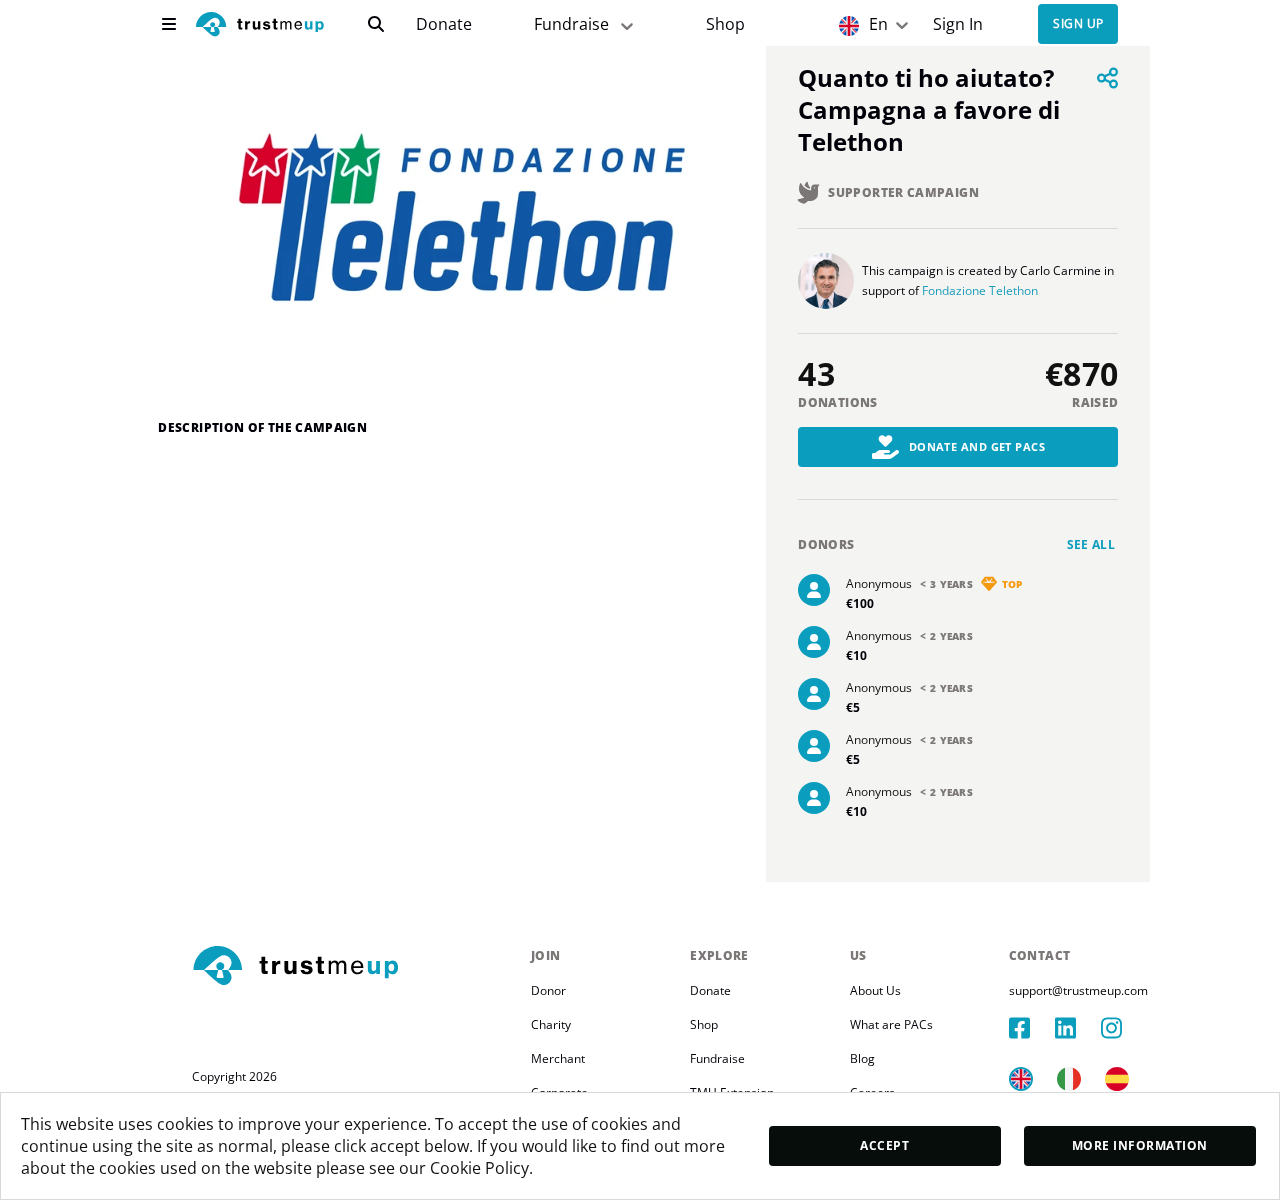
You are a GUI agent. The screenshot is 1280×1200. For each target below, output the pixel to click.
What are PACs (891, 1024)
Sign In (958, 24)
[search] (376, 24)
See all (1091, 544)
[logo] (260, 26)
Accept (884, 1145)
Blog (862, 1058)
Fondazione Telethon (980, 290)
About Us (875, 990)
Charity (551, 1024)
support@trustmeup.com (1078, 990)
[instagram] (1124, 1028)
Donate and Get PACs (977, 446)
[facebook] (1032, 1028)
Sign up (1078, 24)
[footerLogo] (353, 967)
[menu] (169, 24)
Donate (444, 24)
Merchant (558, 1058)
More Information (1140, 1145)
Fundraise (571, 24)
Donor (548, 990)
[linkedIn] (1078, 1028)
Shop (725, 24)
